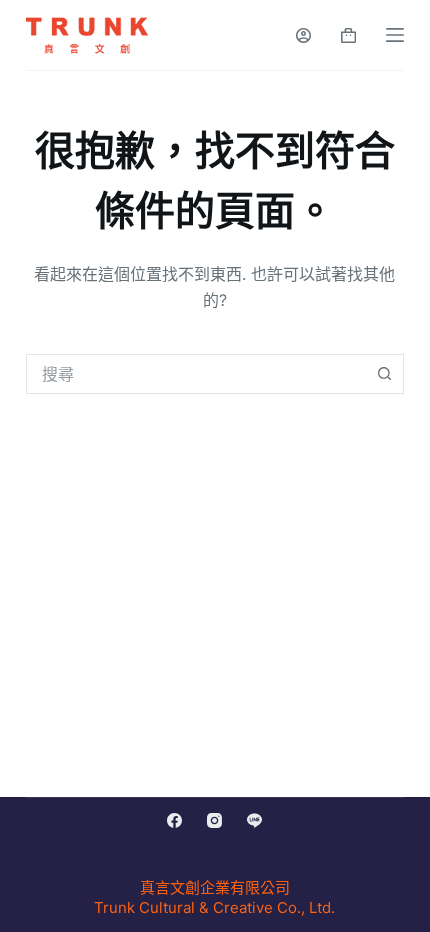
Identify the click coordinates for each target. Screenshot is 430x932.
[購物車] (348, 35)
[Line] (254, 820)
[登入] (303, 35)
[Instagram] (214, 820)
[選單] (395, 35)
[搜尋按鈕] (384, 374)
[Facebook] (174, 820)
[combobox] (196, 374)
